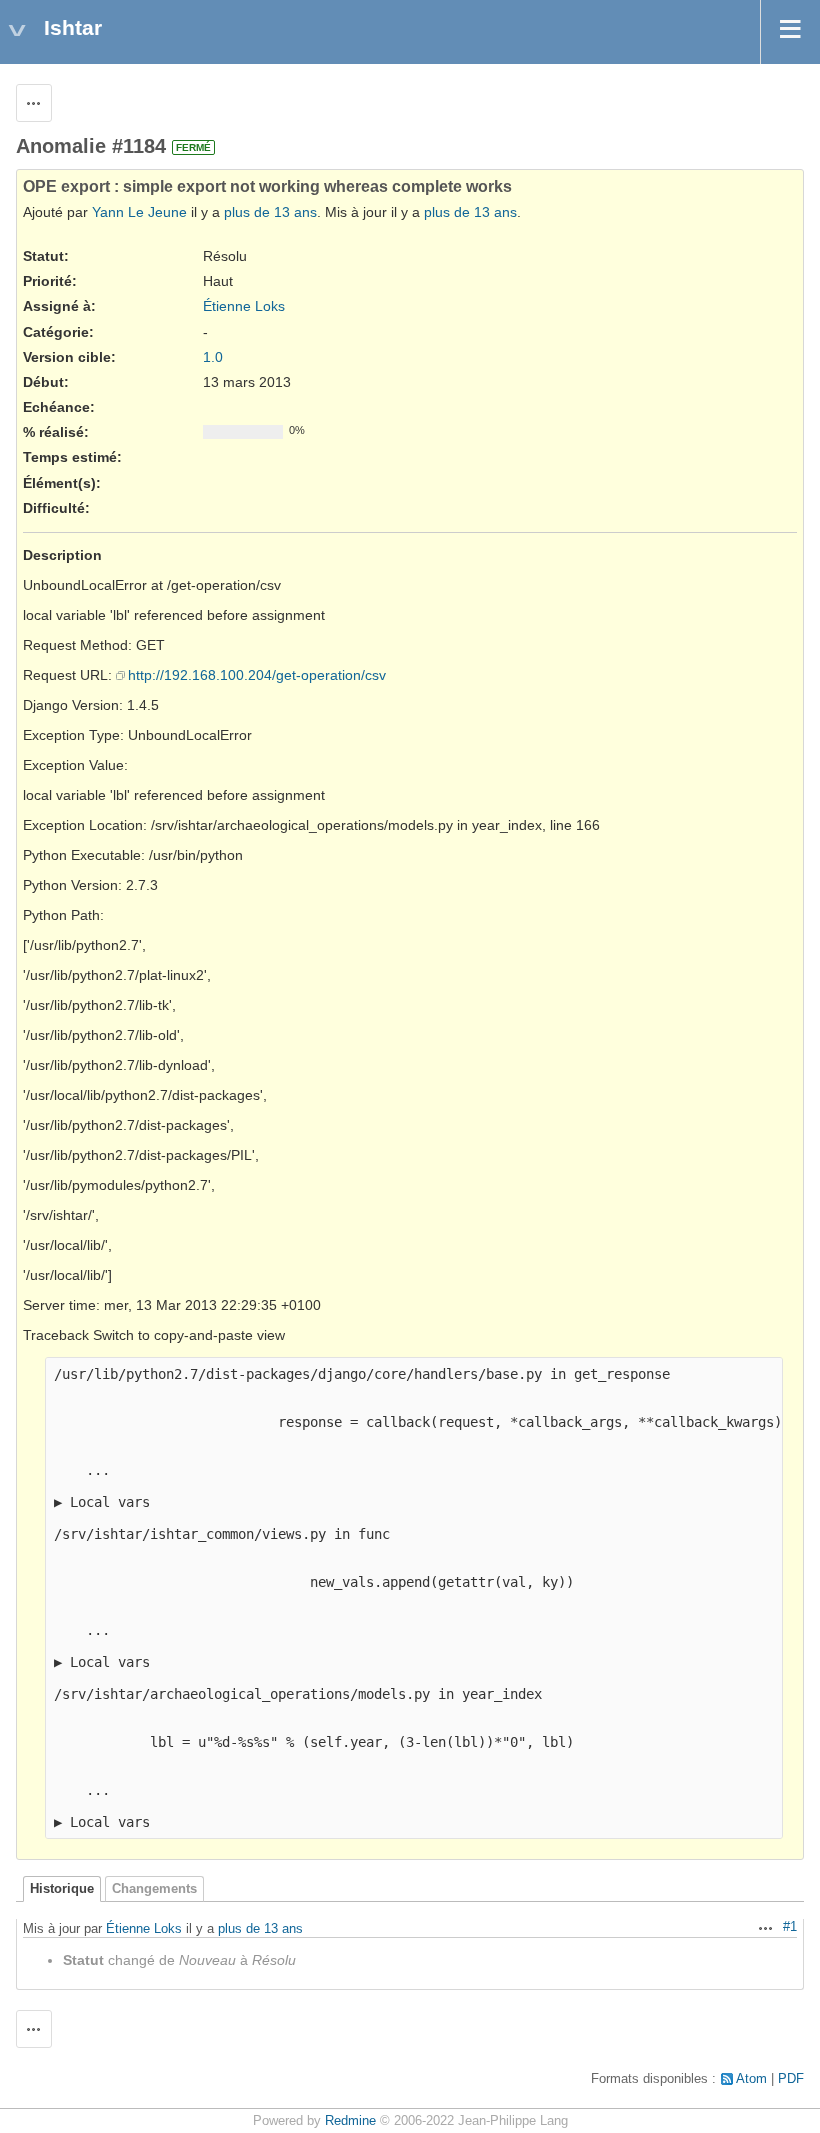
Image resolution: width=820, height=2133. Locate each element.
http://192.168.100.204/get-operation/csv (257, 675)
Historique (62, 1889)
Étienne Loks (244, 306)
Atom (751, 2079)
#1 (790, 1927)
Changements (154, 1889)
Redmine (350, 2121)
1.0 (213, 357)
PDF (791, 2079)
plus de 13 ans (270, 212)
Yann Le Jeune (139, 212)
